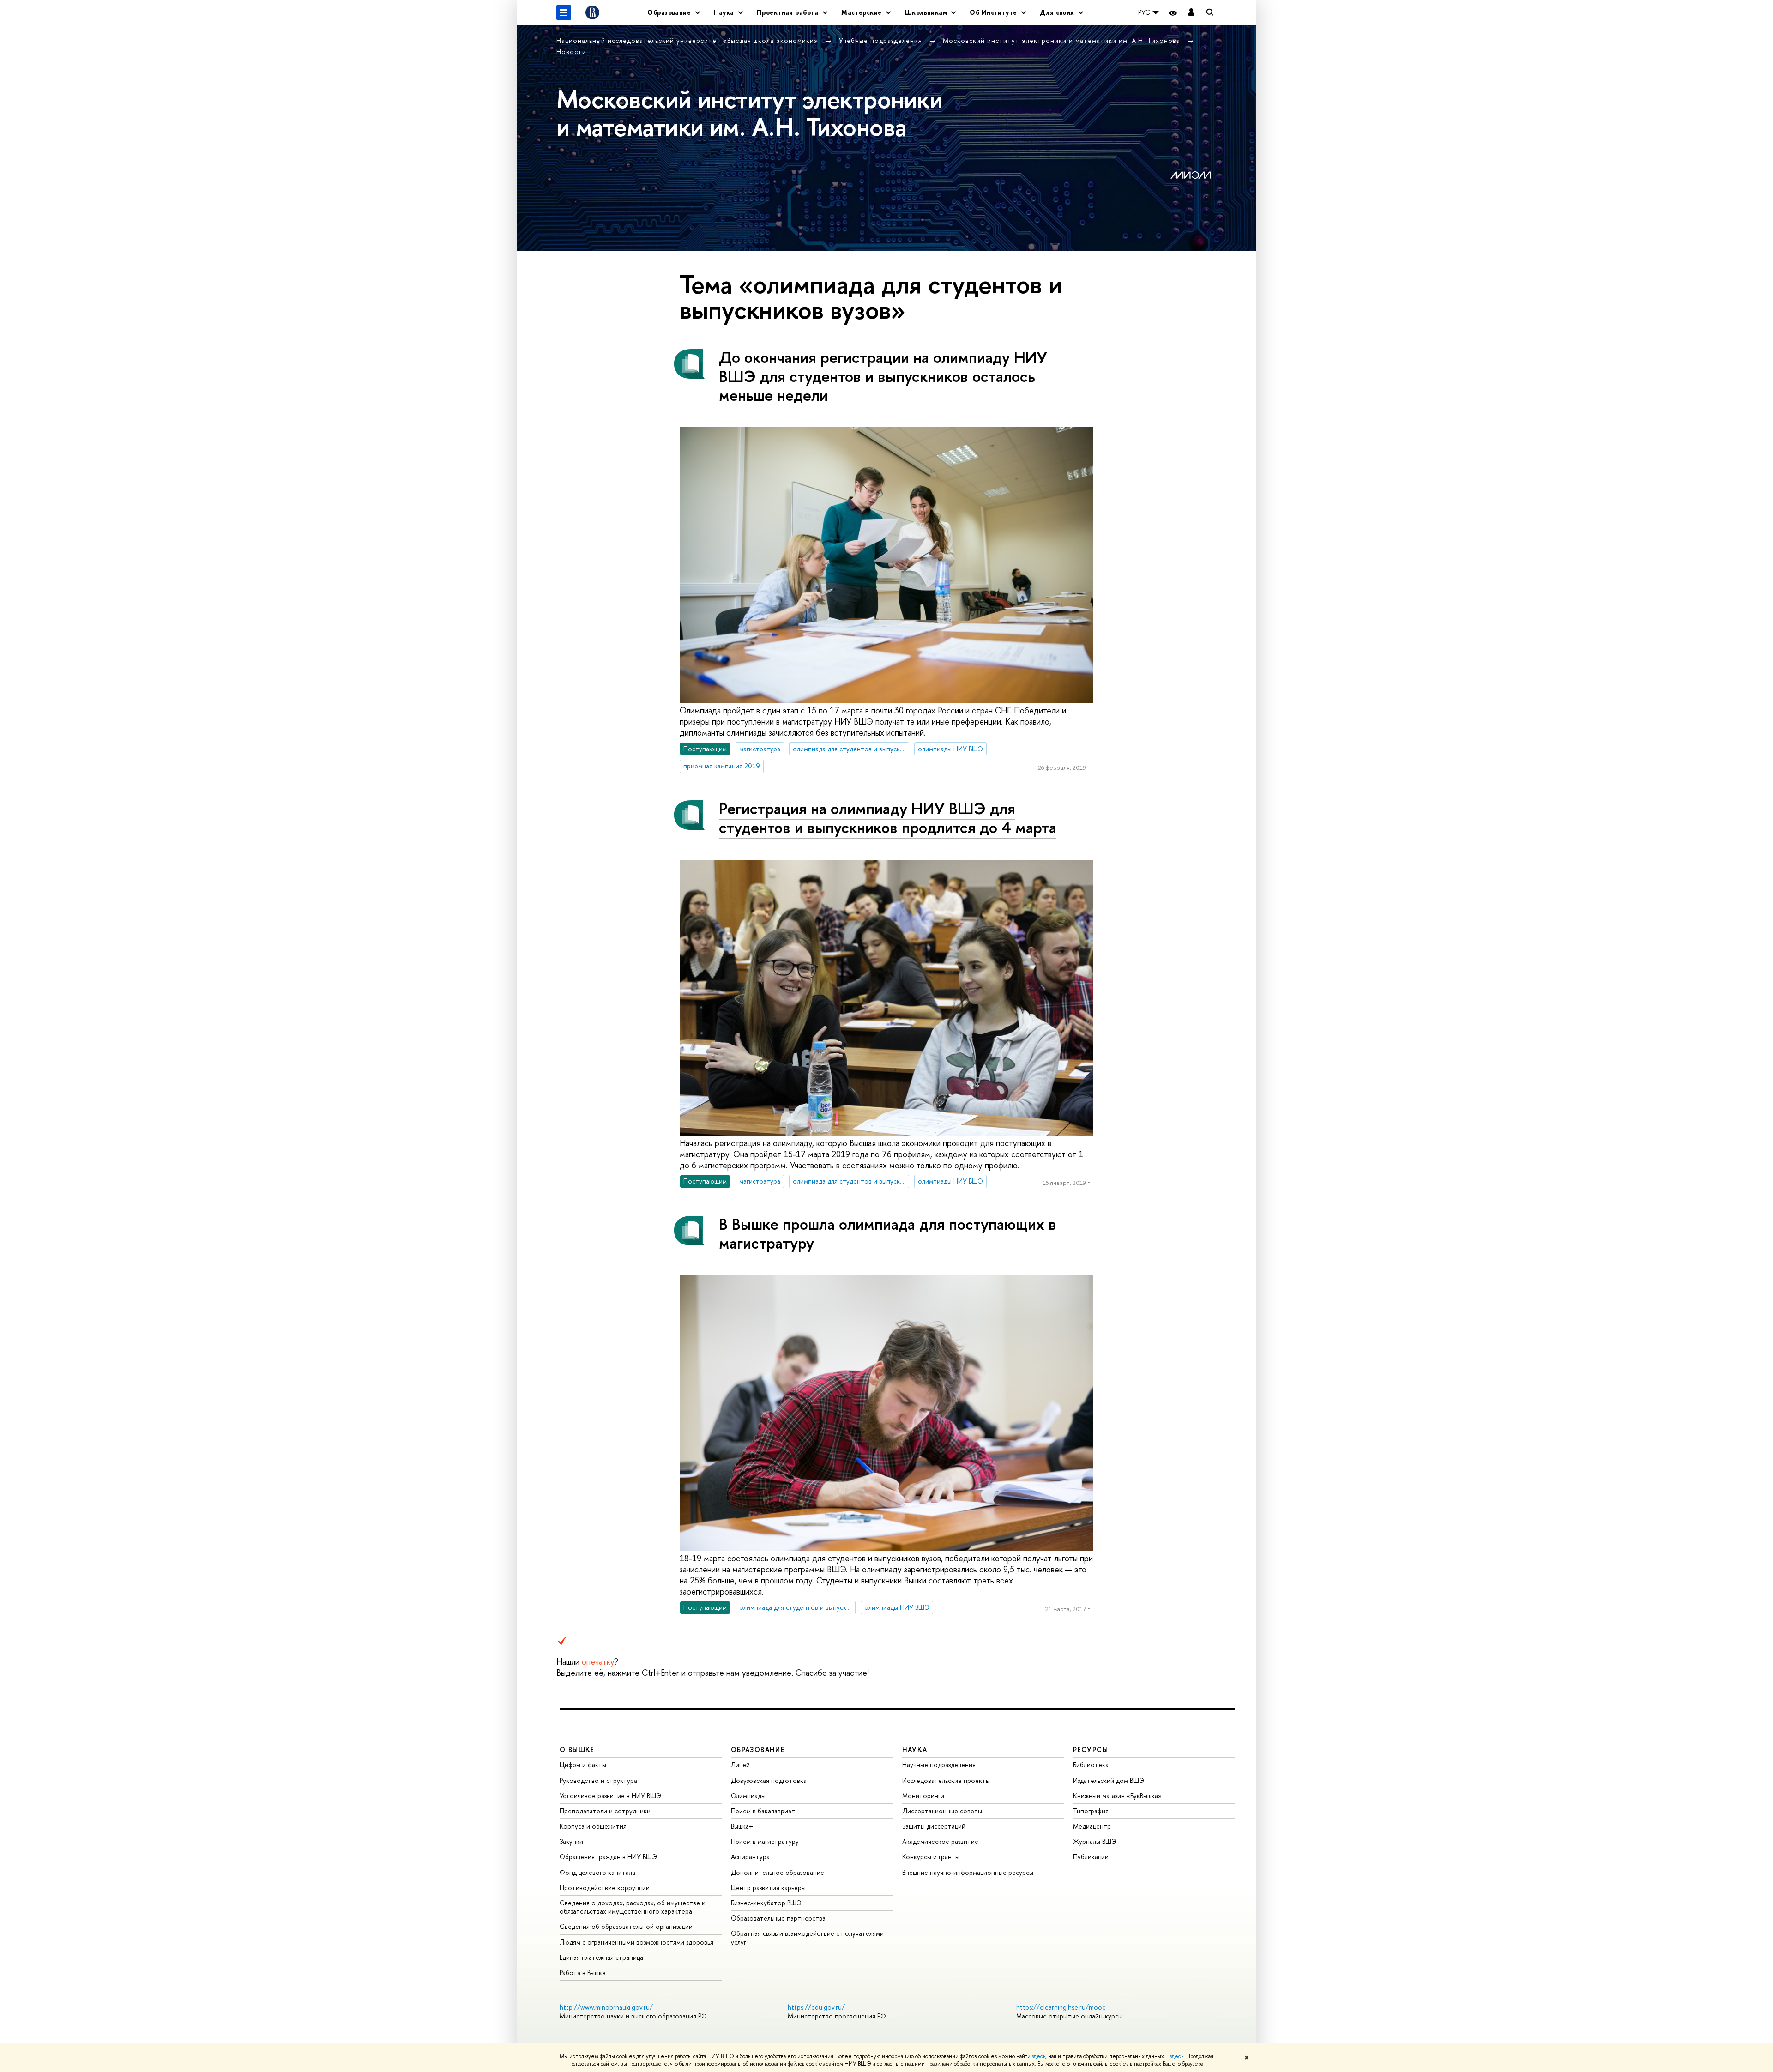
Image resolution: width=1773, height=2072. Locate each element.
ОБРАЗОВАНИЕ (758, 1749)
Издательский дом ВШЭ (1109, 1780)
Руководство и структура (598, 1780)
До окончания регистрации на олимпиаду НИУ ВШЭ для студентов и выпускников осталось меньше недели (883, 376)
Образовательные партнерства (778, 1918)
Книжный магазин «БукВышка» (1117, 1796)
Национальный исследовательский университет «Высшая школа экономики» (688, 40)
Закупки (571, 1841)
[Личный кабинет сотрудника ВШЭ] (1191, 13)
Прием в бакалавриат (763, 1811)
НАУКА (915, 1749)
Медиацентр (1092, 1826)
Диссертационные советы (942, 1811)
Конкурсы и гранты (931, 1857)
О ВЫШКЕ (577, 1749)
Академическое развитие (940, 1841)
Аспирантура (750, 1857)
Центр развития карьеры (768, 1888)
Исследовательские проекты (946, 1780)
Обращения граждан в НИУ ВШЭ (608, 1857)
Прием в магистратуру (765, 1841)
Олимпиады (748, 1796)
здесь (1039, 2056)
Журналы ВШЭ (1095, 1841)
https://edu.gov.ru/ (816, 2007)
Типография (1091, 1811)
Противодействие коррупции (605, 1888)
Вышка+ (742, 1826)
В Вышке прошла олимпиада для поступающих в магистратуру (888, 1233)
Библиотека (1091, 1765)
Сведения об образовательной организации (626, 1926)
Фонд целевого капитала (597, 1872)
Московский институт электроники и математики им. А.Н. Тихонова (1063, 40)
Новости (571, 51)
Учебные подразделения (882, 40)
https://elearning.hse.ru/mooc (1061, 2007)
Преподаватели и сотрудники (605, 1811)
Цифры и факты (583, 1765)
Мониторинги (923, 1796)
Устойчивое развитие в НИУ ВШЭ (610, 1796)
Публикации (1091, 1857)
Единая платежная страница (601, 1957)
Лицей (740, 1765)
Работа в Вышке (583, 1972)
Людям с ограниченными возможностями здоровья (636, 1942)
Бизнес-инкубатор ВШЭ (766, 1903)
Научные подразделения (939, 1765)
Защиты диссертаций (934, 1826)
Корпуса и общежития (593, 1826)
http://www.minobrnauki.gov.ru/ (606, 2007)
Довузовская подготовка (769, 1780)
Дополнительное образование (778, 1872)
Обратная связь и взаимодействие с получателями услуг (807, 1937)
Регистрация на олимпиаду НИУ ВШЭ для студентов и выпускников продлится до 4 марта (888, 818)
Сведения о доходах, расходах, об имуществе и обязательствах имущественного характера (633, 1907)
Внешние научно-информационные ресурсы (968, 1872)
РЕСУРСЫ (1091, 1749)
